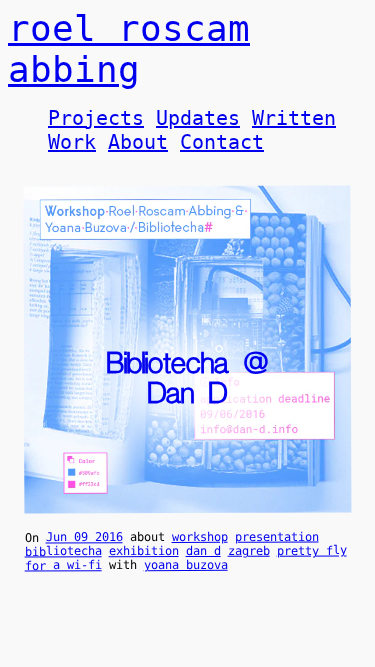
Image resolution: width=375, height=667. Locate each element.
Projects (96, 118)
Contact (222, 142)
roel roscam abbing (129, 49)
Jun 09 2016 (84, 537)
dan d (203, 551)
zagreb (249, 551)
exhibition (144, 551)
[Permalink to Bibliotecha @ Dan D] (187, 505)
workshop (200, 537)
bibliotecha (63, 551)
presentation (277, 537)
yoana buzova (186, 565)
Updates (198, 118)
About (138, 142)
